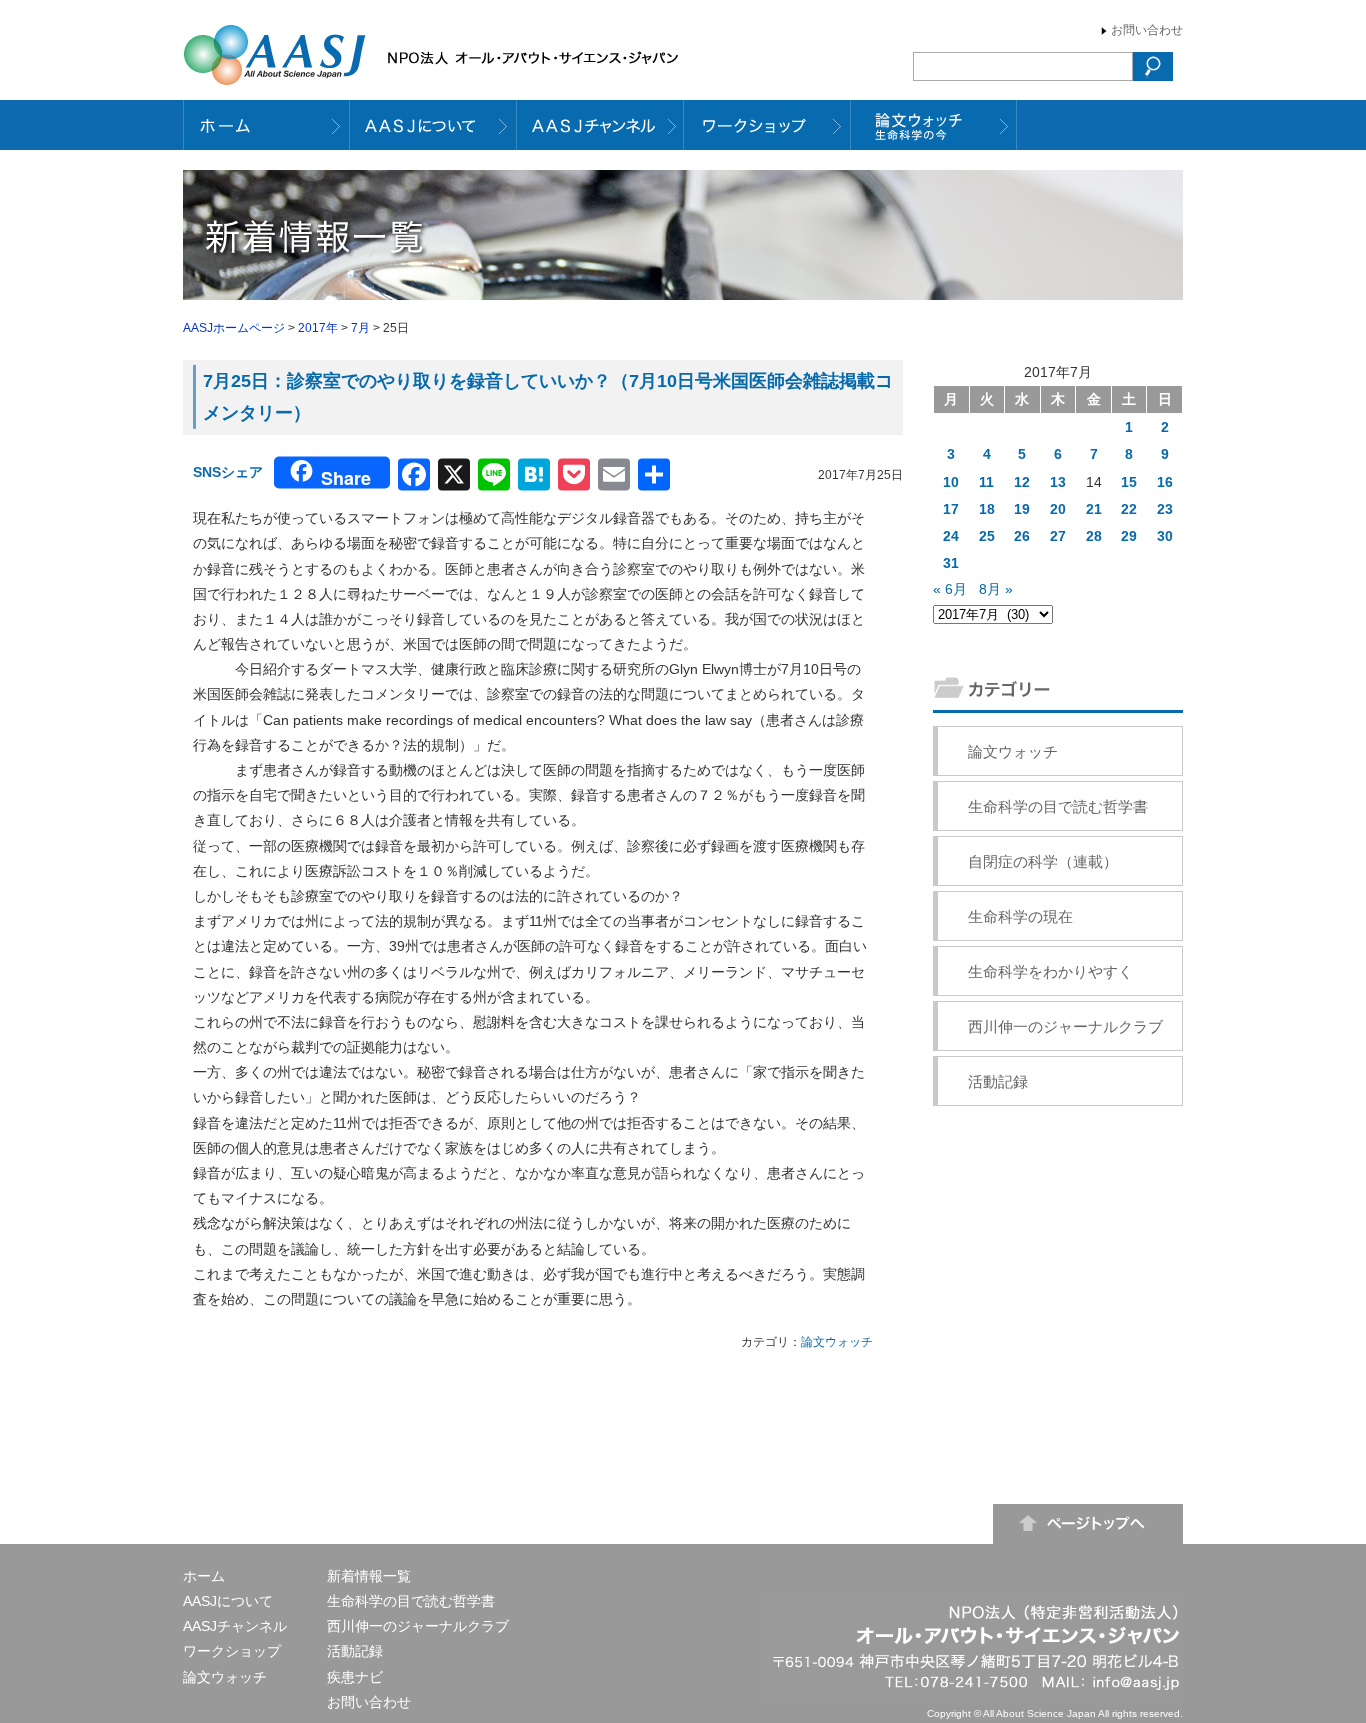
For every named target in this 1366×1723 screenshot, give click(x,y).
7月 (360, 328)
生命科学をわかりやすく (1050, 971)
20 (1058, 509)
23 (1165, 509)
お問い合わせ (1147, 30)
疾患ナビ (355, 1677)
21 (1094, 509)
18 (987, 509)
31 (951, 563)
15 (1129, 482)
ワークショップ (232, 1651)
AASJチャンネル (235, 1626)
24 (951, 536)
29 (1129, 536)
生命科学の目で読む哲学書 (1058, 806)
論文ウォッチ (837, 1342)
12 (1022, 482)
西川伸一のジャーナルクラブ (1065, 1026)
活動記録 (998, 1081)
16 (1165, 482)
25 (987, 536)
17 (951, 509)
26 (1022, 536)
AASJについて (228, 1601)
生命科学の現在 (1020, 916)
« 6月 (950, 589)
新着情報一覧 (369, 1576)
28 (1094, 536)
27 (1058, 536)
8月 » (996, 589)
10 (951, 482)
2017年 (318, 328)
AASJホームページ (234, 328)
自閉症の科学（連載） (1043, 861)
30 (1165, 536)
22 (1129, 509)
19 (1022, 509)
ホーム (204, 1576)
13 (1058, 482)
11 (986, 482)
